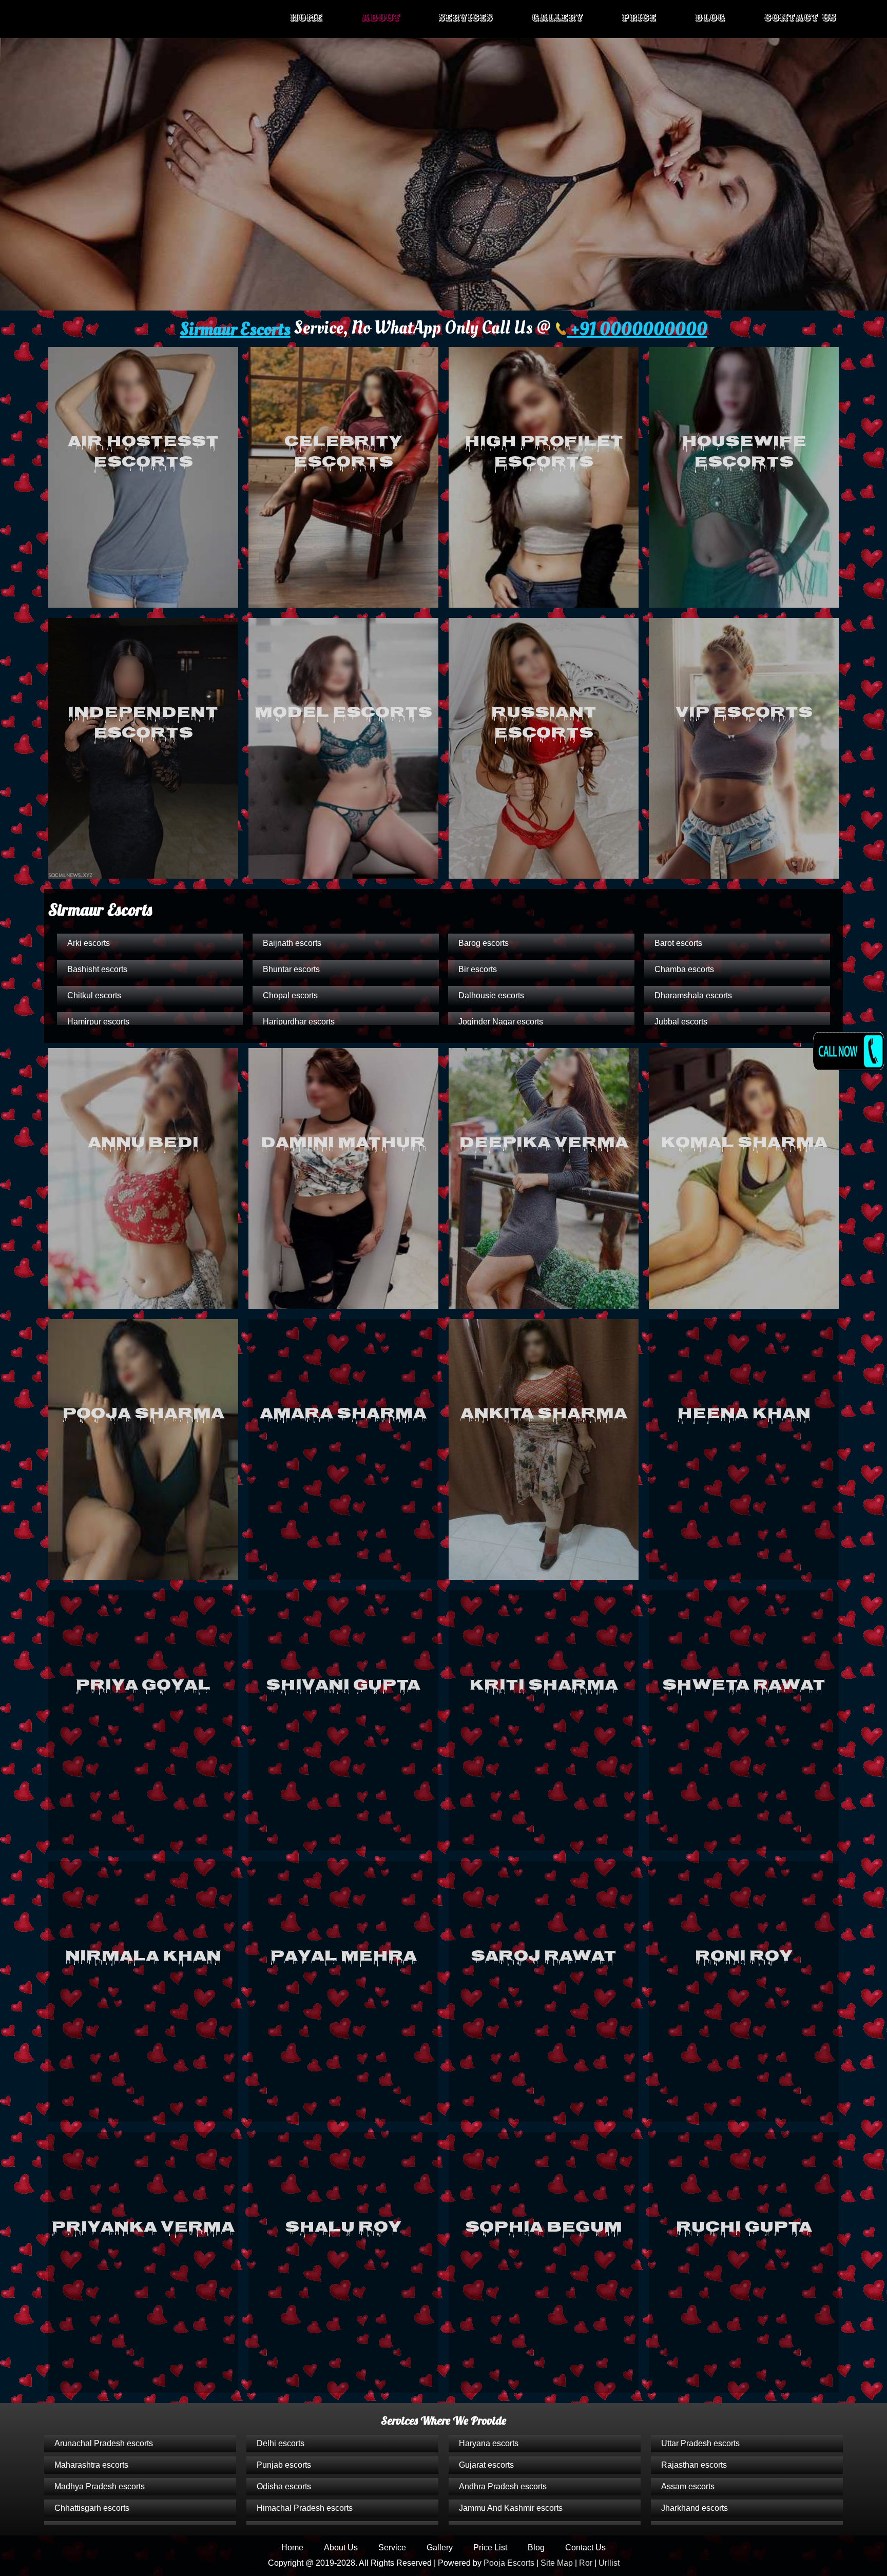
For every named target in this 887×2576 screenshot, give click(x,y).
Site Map (557, 2563)
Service (392, 2548)
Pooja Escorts (509, 2563)
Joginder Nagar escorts (501, 1022)
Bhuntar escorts (291, 969)
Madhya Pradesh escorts (100, 2486)
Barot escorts (678, 943)
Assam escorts (688, 2486)
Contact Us (801, 18)
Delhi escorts (281, 2443)
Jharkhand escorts (695, 2508)
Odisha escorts (284, 2486)
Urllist (609, 2563)
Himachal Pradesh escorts (305, 2508)
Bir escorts (478, 969)
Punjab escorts (284, 2465)
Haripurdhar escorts (299, 1022)
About (381, 18)
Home (306, 18)
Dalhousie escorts (491, 995)
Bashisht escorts (97, 969)
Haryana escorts (489, 2443)
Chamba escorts (684, 969)
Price (639, 18)
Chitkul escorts (94, 995)
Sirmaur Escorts (235, 330)
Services (466, 18)
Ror (586, 2563)
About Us (341, 2548)
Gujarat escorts (486, 2465)
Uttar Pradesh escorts (700, 2443)
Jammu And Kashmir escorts (511, 2508)
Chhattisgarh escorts (92, 2508)
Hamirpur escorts (98, 1022)
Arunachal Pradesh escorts (104, 2443)
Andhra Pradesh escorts (503, 2486)
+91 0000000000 (637, 330)
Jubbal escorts (681, 1022)
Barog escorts (484, 943)
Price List (490, 2548)
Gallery (557, 18)
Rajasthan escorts (694, 2465)
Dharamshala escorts (693, 995)
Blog (710, 18)
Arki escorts (89, 943)
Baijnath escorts (292, 943)
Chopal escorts (290, 995)
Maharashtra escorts (91, 2465)
